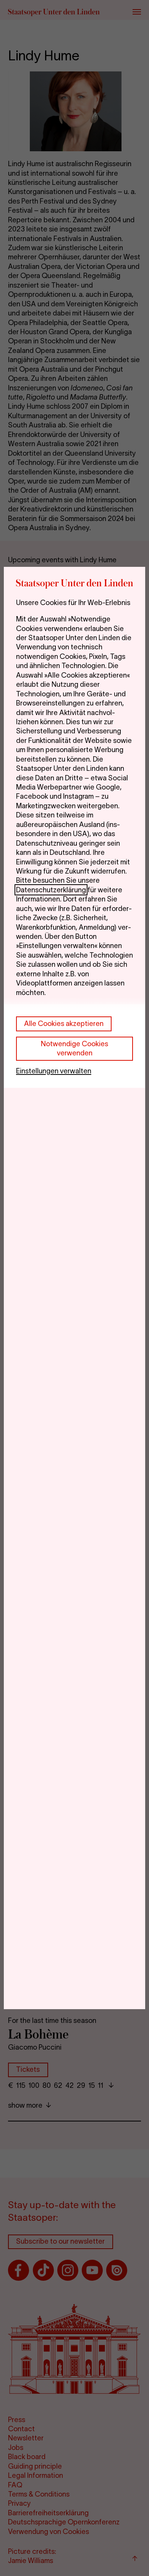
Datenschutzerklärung (51, 890)
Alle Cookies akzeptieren (64, 1023)
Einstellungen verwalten (54, 1071)
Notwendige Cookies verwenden (74, 1048)
